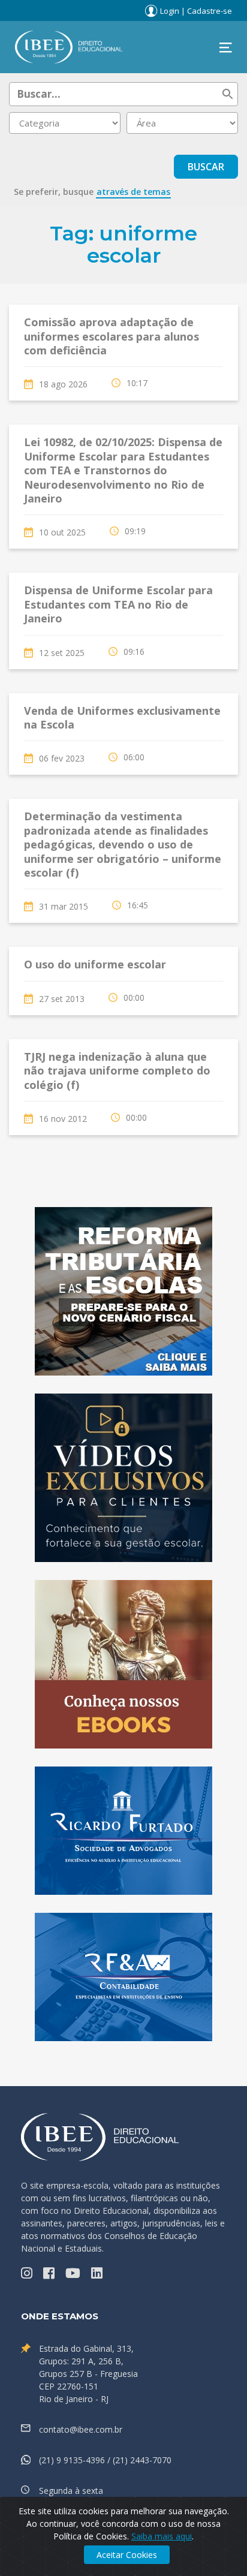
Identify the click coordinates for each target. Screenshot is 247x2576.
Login (170, 11)
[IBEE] (69, 46)
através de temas (133, 192)
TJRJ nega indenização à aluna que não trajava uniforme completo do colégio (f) (117, 1071)
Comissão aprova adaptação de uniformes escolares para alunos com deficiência (112, 336)
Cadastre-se (210, 11)
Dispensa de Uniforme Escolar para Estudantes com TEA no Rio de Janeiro (118, 604)
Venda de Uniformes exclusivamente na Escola (122, 717)
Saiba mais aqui (162, 2536)
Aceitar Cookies (127, 2555)
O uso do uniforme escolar (95, 964)
